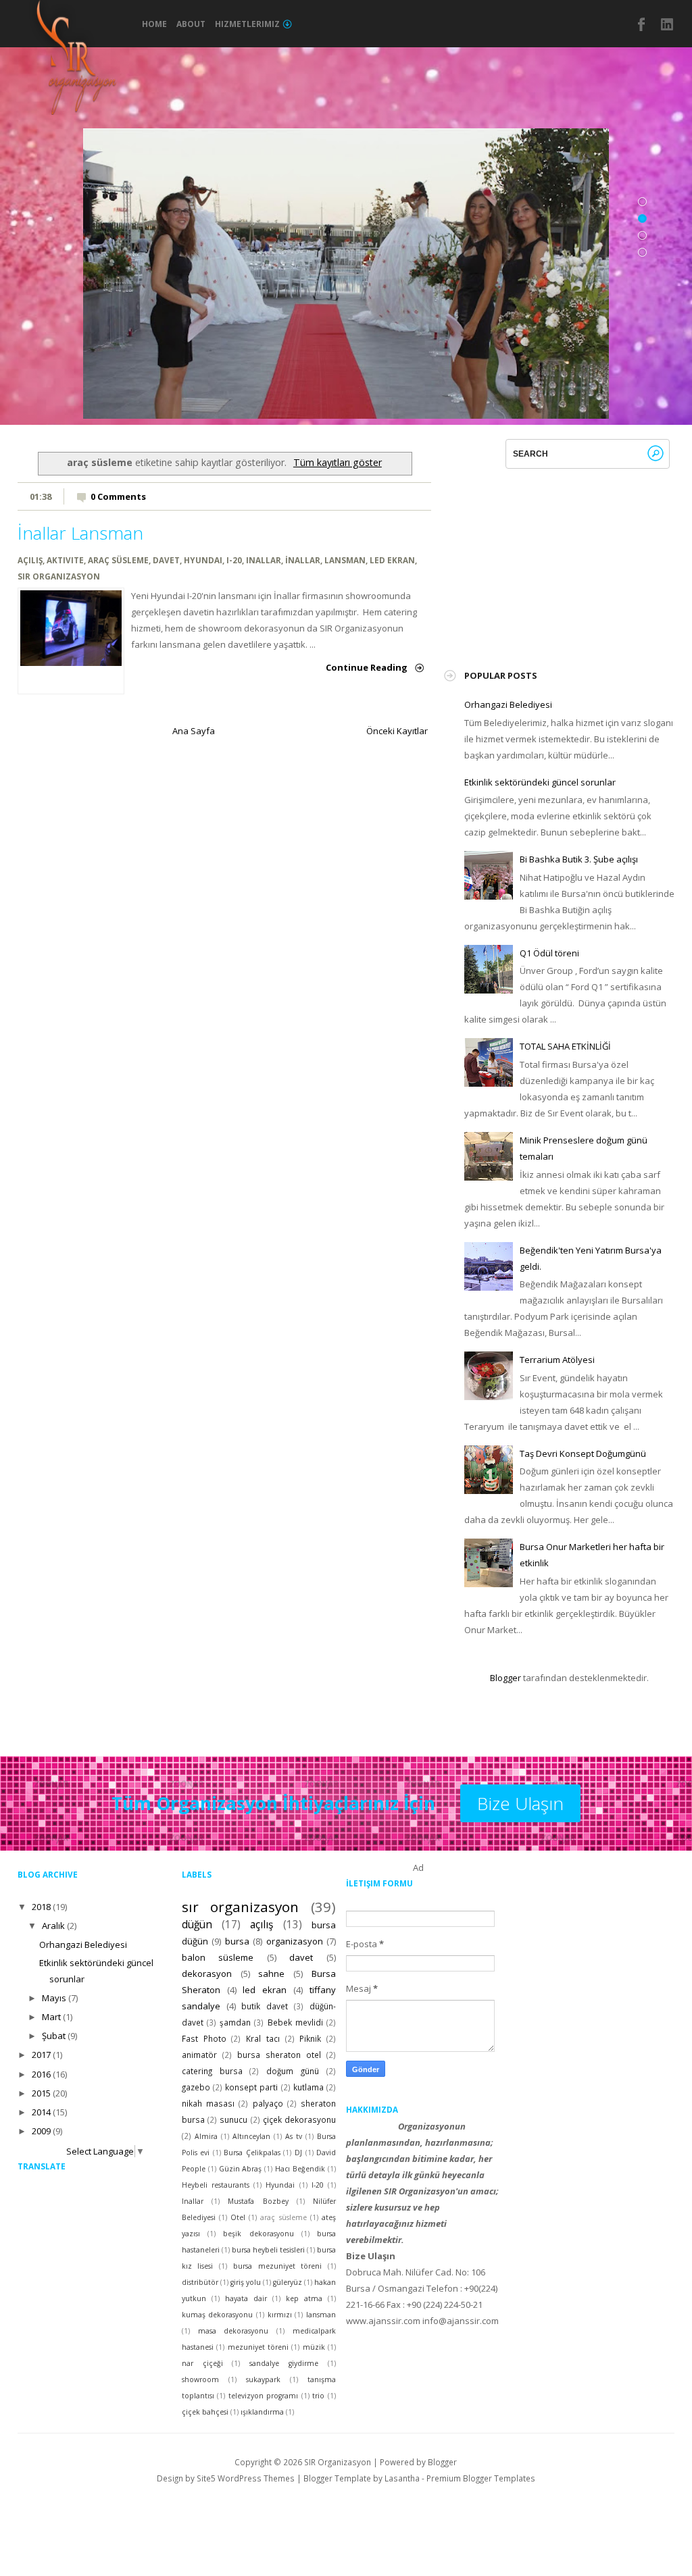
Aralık (53, 1926)
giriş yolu (246, 2282)
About (191, 24)
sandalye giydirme (284, 2363)
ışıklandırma (262, 2412)
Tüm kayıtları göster (338, 462)
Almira (206, 2136)
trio (318, 2396)
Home (154, 24)
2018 (41, 1907)
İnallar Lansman (80, 533)
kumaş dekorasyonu (218, 2315)
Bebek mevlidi (295, 2022)
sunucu (233, 2119)
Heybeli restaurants (216, 2185)
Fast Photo (204, 2038)
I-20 (234, 560)
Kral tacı (263, 2038)
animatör (199, 2055)
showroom (200, 2379)
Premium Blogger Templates (481, 2478)
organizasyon (295, 1941)
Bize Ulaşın (520, 1803)
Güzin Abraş (241, 2169)
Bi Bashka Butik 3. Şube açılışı (579, 859)
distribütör (200, 2282)
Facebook (642, 24)
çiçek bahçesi (205, 2412)
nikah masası (208, 2103)
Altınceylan (251, 2136)
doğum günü (293, 2071)
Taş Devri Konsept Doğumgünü (583, 1453)
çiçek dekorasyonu (299, 2119)
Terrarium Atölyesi (557, 1360)
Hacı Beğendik (300, 2169)
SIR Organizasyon (338, 2462)
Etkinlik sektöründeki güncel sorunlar (540, 782)
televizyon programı (264, 2396)
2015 (41, 2093)
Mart (51, 2017)
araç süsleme (118, 560)
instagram (668, 24)
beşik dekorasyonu (258, 2234)
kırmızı (280, 2315)
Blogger (505, 1678)
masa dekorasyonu (233, 2331)
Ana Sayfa (194, 731)
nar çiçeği (202, 2363)
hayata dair (246, 2298)
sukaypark (263, 2379)
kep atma (304, 2298)
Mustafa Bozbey (258, 2201)
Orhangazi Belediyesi (508, 704)
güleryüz (288, 2282)
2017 (41, 2055)
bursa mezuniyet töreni (277, 2266)
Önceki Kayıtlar (397, 731)
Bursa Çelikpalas (252, 2153)
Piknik (310, 2038)
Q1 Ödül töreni (549, 953)
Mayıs (54, 1998)
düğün (197, 1924)
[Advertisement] (566, 553)
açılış (30, 560)
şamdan (235, 2022)
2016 (41, 2074)
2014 (41, 2112)
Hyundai (203, 560)
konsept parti (251, 2087)
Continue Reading (367, 667)
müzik (314, 2347)
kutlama (308, 2087)
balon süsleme (218, 1957)
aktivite (65, 560)
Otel (238, 2217)
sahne (271, 1974)
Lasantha (402, 2478)
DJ (298, 2153)
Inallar (264, 560)
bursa (237, 1941)
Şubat (54, 2036)
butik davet (265, 2006)
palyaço (268, 2103)
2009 (41, 2131)
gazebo (196, 2087)
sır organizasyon (59, 576)
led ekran (392, 560)
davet (166, 560)
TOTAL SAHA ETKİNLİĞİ (565, 1046)
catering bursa (212, 2071)
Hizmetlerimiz (247, 24)
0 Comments (118, 496)
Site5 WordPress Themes (246, 2478)
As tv (294, 2136)
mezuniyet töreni (258, 2347)
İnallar (303, 560)
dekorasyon (207, 1974)
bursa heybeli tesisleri (268, 2250)
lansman (345, 560)
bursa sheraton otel (279, 2055)
